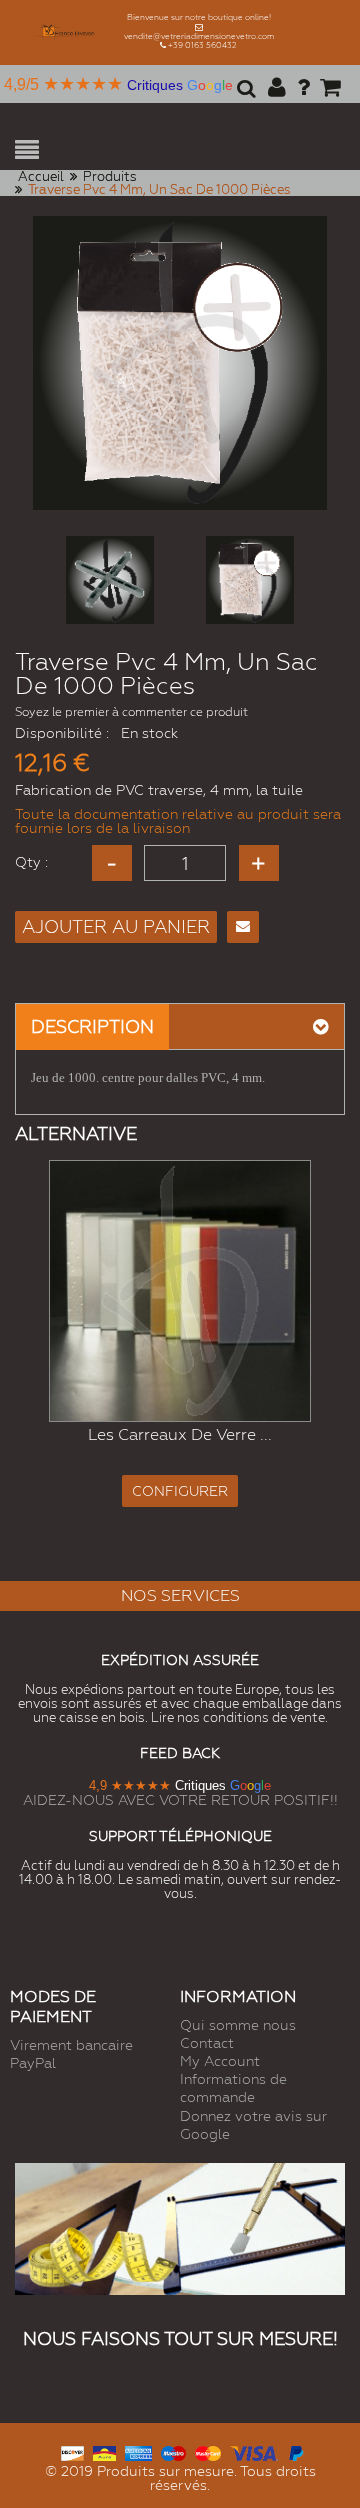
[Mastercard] (207, 2451)
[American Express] (138, 2451)
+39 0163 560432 (202, 45)
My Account (220, 2061)
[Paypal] (295, 2451)
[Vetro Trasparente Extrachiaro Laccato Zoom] (180, 1291)
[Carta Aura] (104, 2451)
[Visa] (254, 2451)
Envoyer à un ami (243, 927)
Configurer (180, 1491)
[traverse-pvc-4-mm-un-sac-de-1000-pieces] (110, 580)
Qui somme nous (238, 2025)
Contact (207, 2043)
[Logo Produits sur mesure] (69, 32)
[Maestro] (173, 2451)
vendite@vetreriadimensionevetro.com (199, 36)
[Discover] (72, 2451)
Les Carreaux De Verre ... (180, 1434)
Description (92, 1026)
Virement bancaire (71, 2045)
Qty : (31, 862)
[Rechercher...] (243, 95)
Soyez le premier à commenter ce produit (131, 712)
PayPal (33, 2063)
